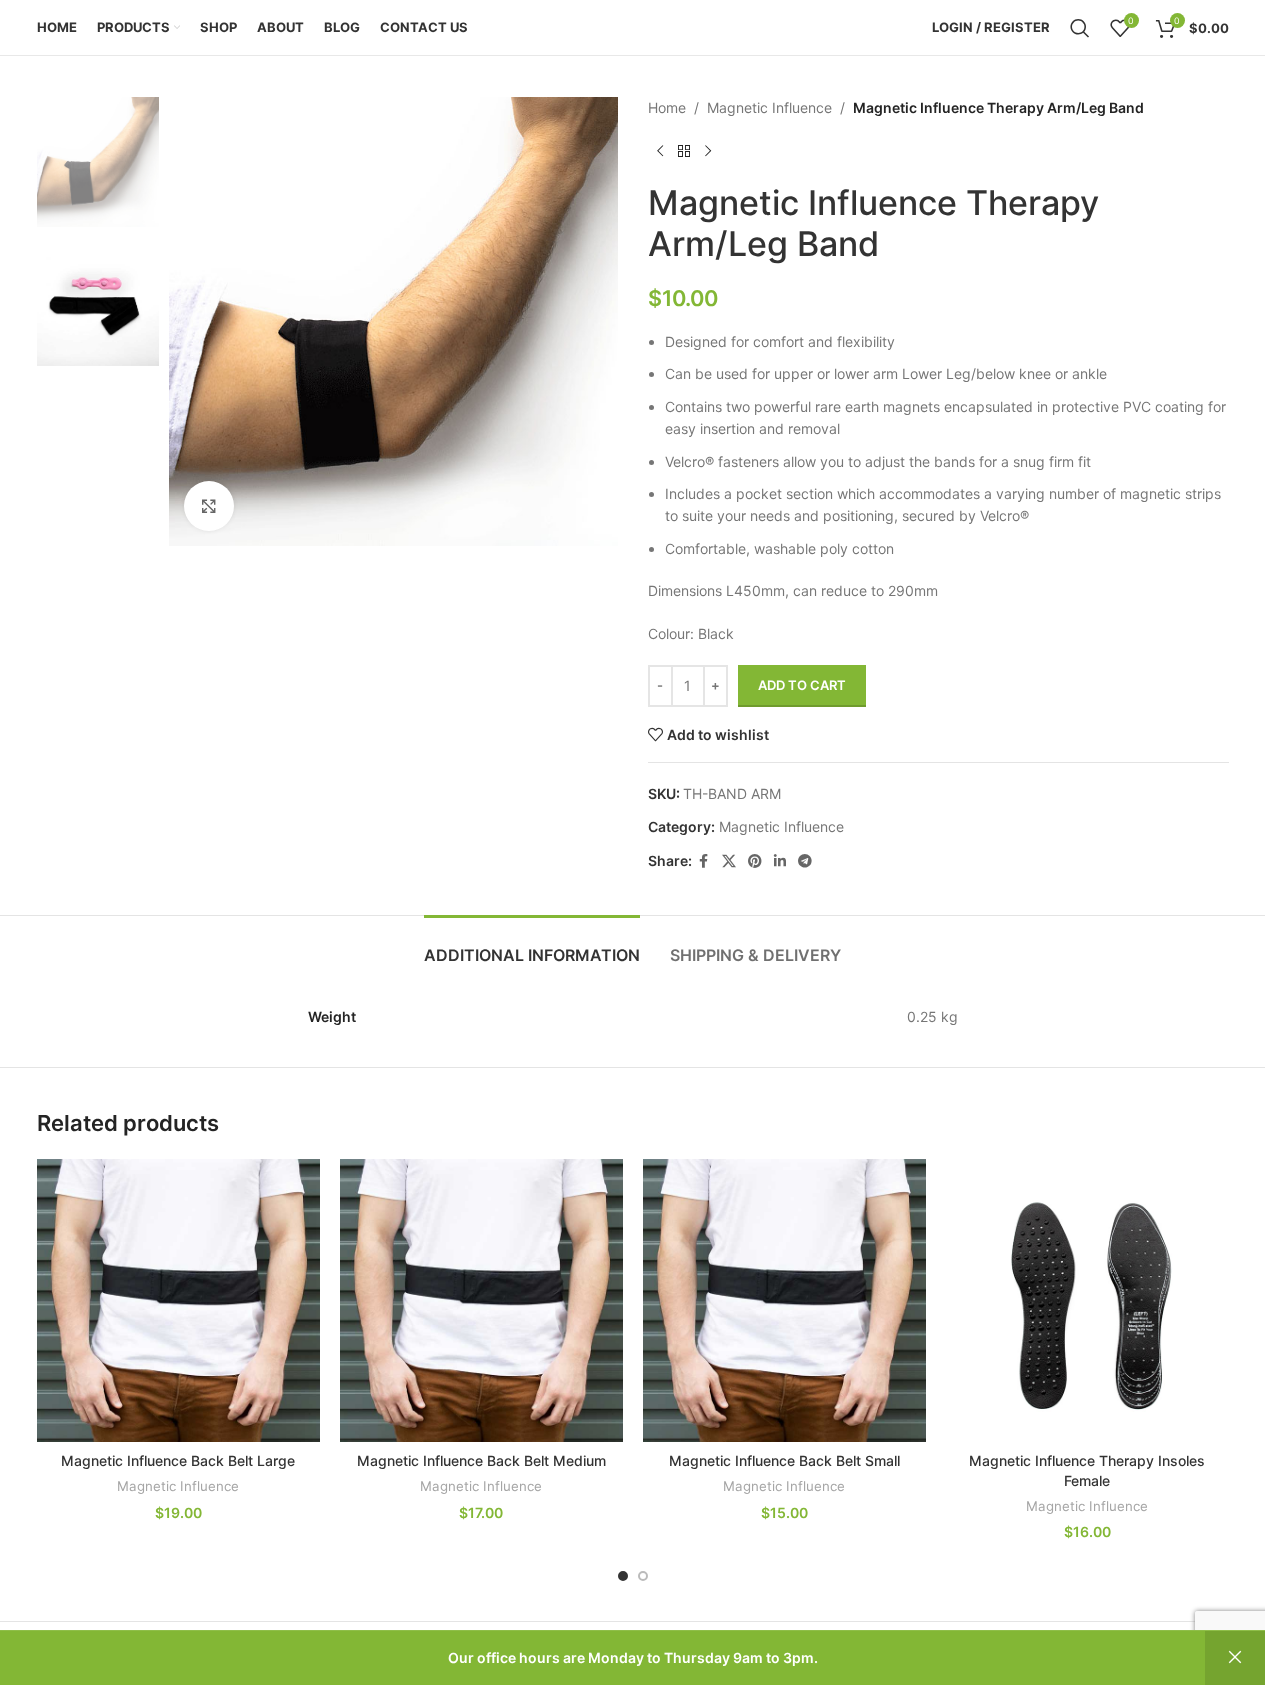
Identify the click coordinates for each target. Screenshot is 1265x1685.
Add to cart (802, 685)
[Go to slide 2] (643, 1576)
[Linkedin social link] (780, 861)
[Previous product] (660, 151)
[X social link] (729, 861)
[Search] (1080, 28)
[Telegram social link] (805, 861)
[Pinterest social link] (755, 861)
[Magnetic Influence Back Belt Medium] (481, 1300)
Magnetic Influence (769, 107)
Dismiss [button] (1235, 1658)
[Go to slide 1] (623, 1576)
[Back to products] (684, 151)
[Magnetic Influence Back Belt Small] (784, 1300)
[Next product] (708, 151)
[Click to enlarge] (209, 506)
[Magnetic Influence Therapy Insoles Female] (1087, 1300)
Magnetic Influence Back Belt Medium (481, 1460)
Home (667, 107)
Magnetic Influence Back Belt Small (784, 1460)
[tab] (532, 945)
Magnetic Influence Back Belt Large (178, 1460)
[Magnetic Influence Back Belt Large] (178, 1300)
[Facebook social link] (704, 861)
